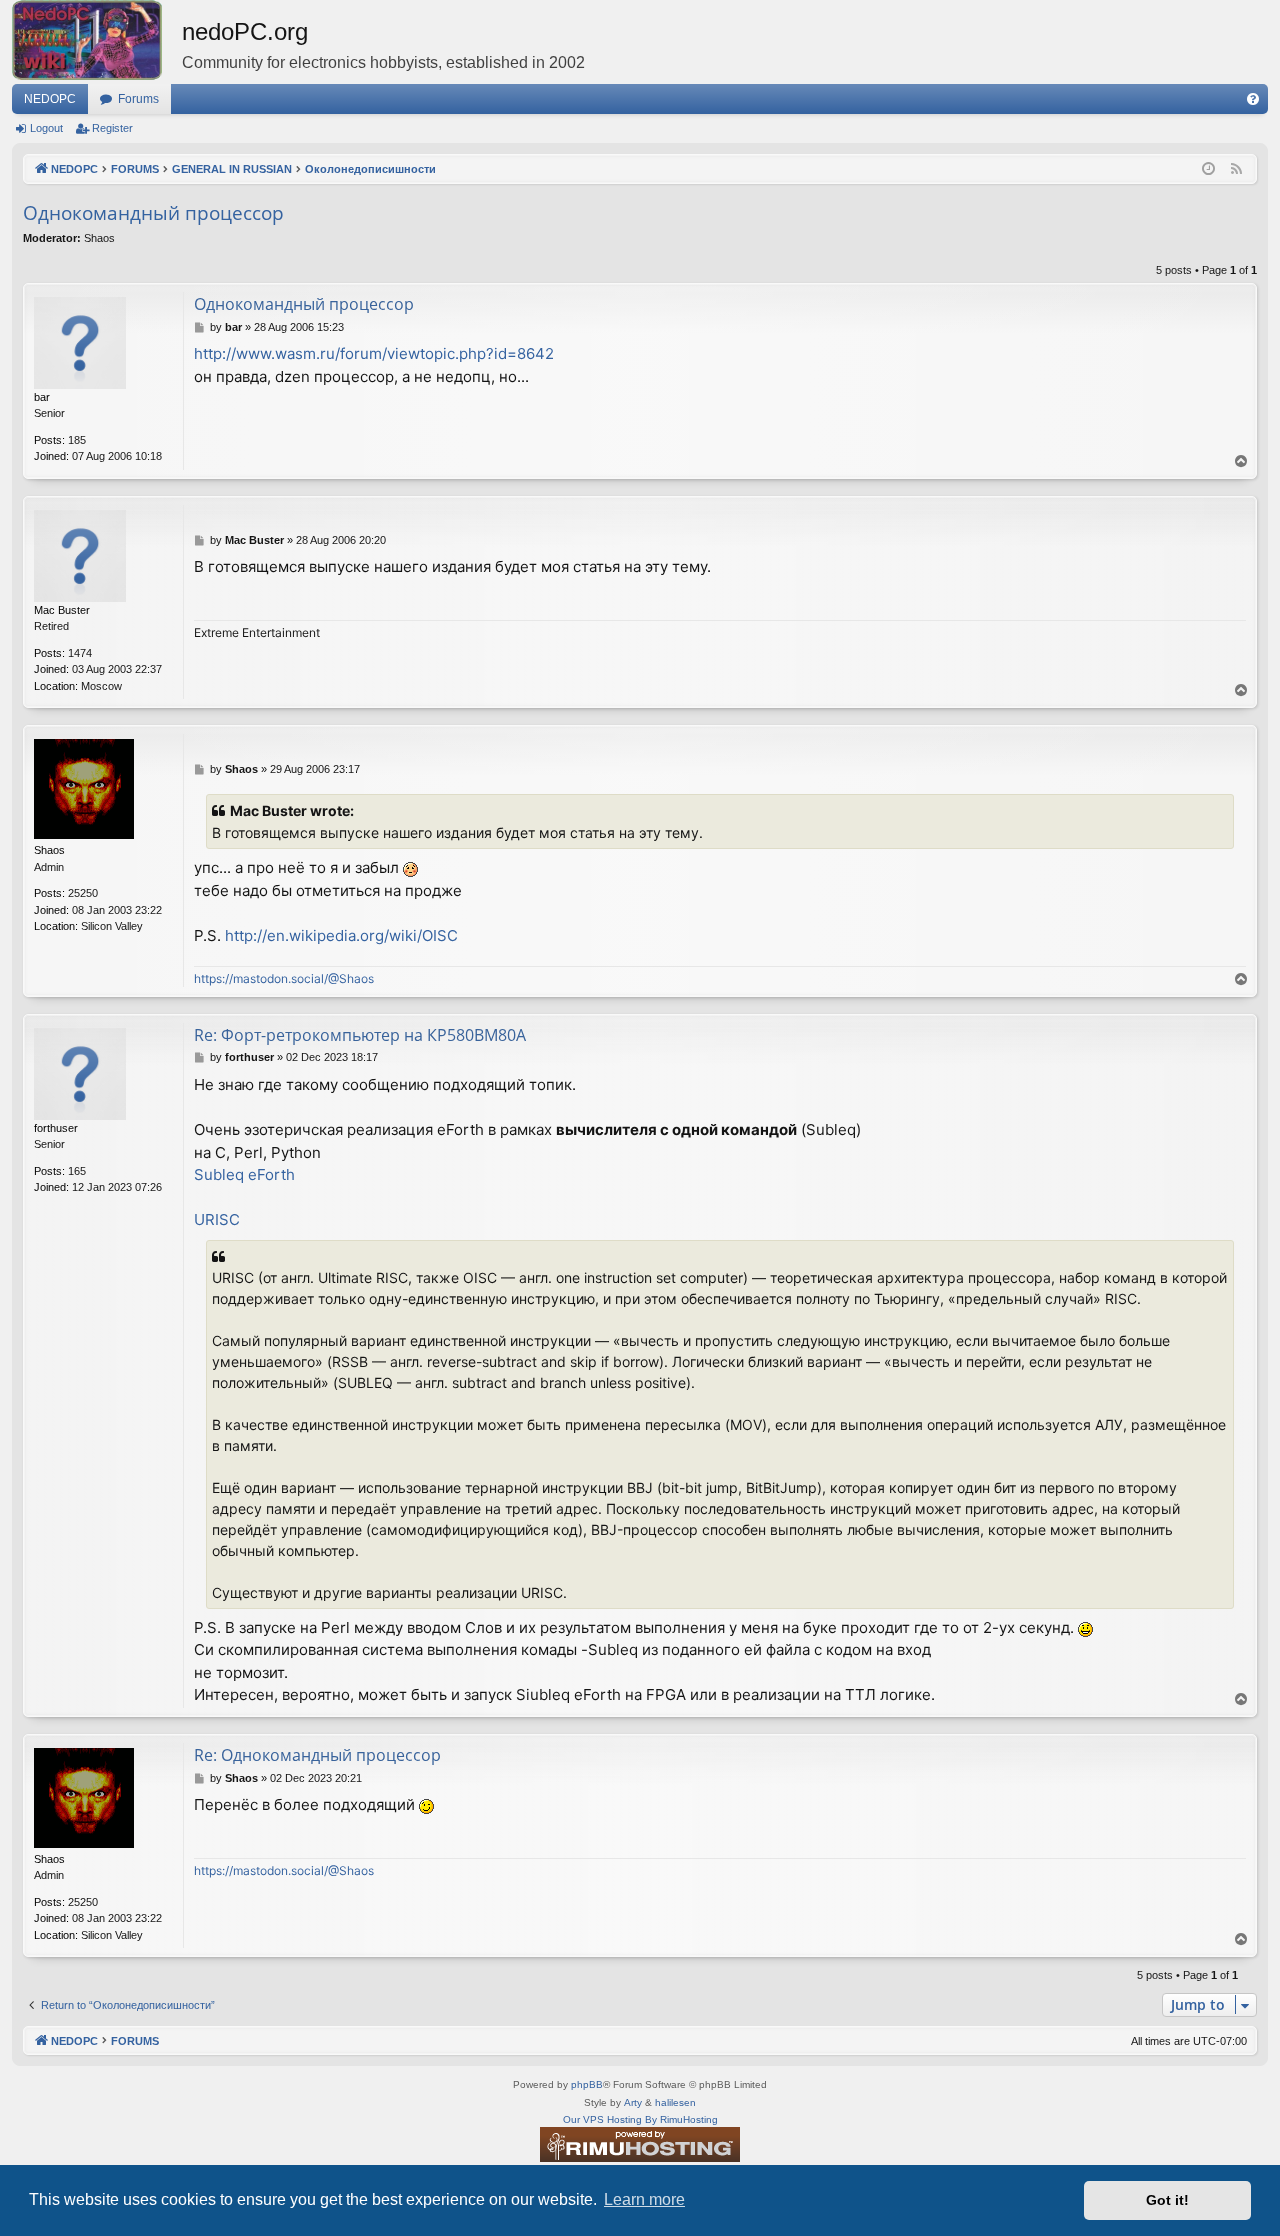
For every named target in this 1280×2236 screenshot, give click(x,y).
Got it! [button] (1167, 2200)
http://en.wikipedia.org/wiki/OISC (341, 935)
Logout (46, 128)
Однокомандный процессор (153, 213)
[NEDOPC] (97, 40)
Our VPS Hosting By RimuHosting (640, 2119)
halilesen (675, 2102)
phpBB (587, 2084)
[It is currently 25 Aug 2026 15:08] (1208, 169)
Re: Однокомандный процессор (317, 1755)
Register (112, 128)
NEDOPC (50, 99)
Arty (633, 2102)
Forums (138, 99)
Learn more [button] (644, 2199)
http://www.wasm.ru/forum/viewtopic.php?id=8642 (374, 353)
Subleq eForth (244, 1174)
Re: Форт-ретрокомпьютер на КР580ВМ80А (360, 1035)
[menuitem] (1253, 99)
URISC (217, 1219)
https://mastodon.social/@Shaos (284, 978)
